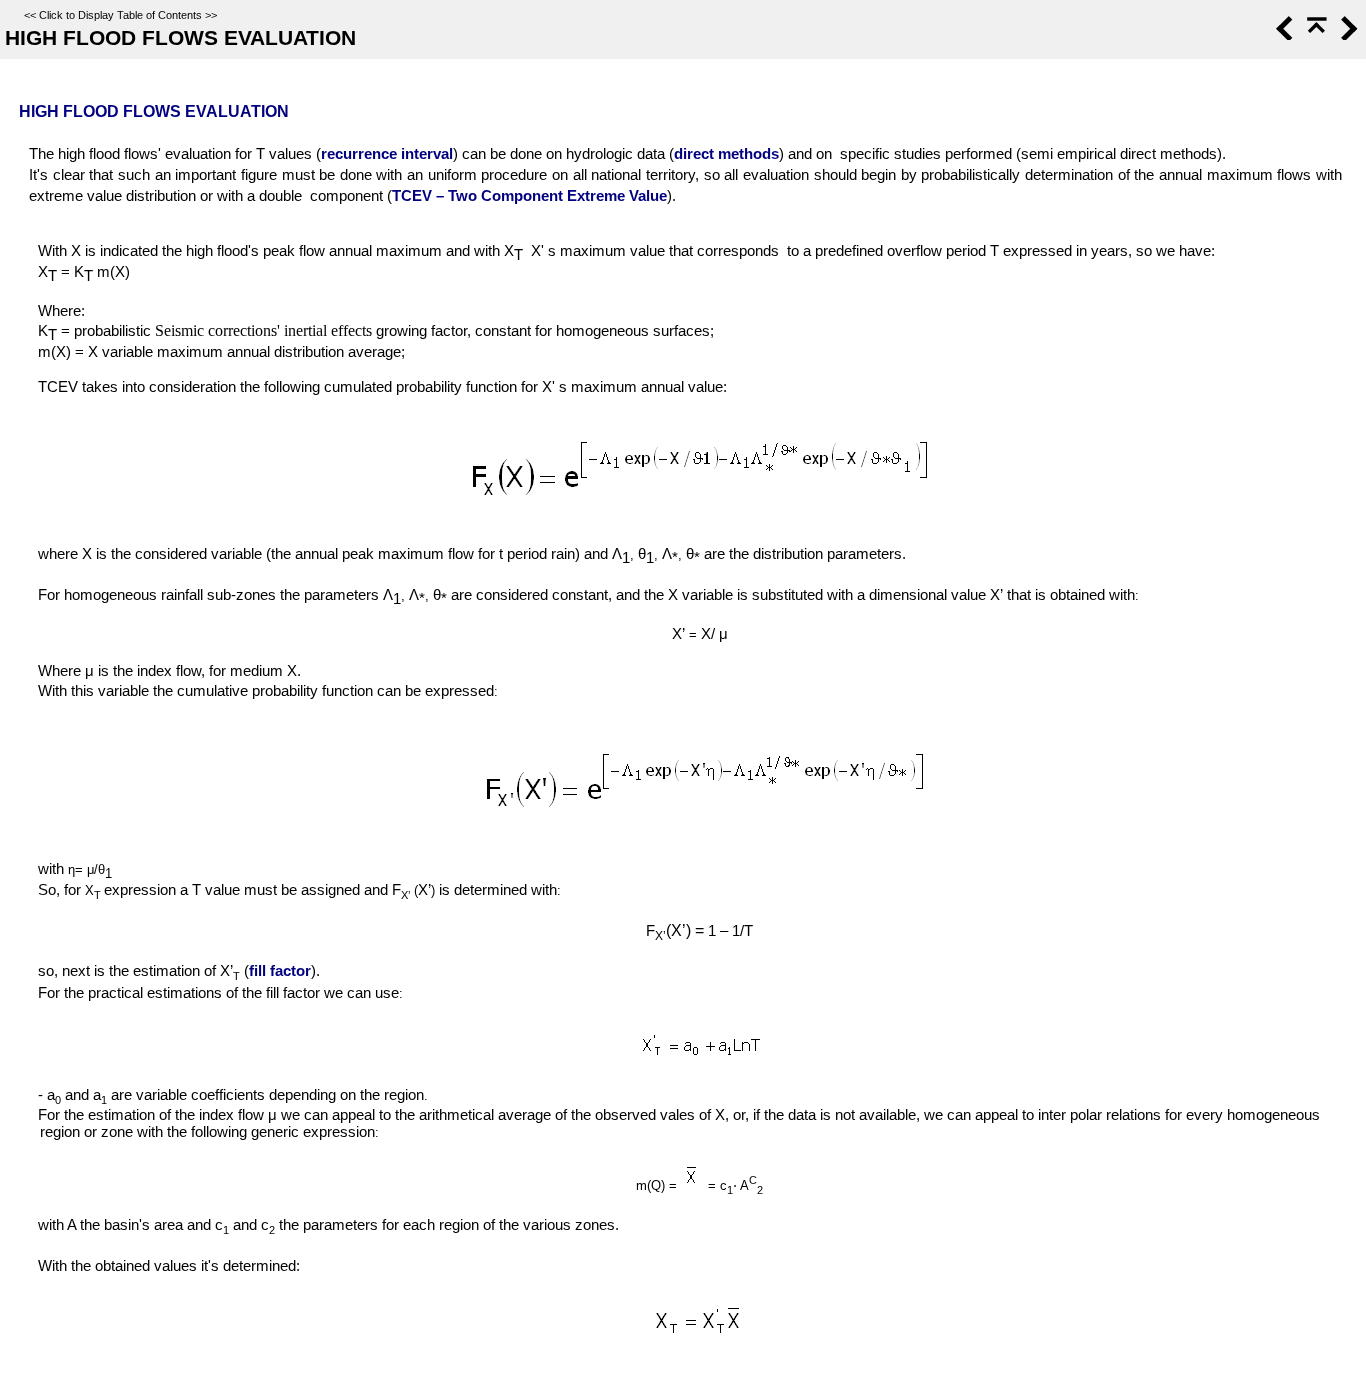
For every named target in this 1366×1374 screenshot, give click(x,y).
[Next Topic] (1347, 35)
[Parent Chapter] (1315, 35)
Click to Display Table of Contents (120, 15)
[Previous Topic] (1283, 35)
